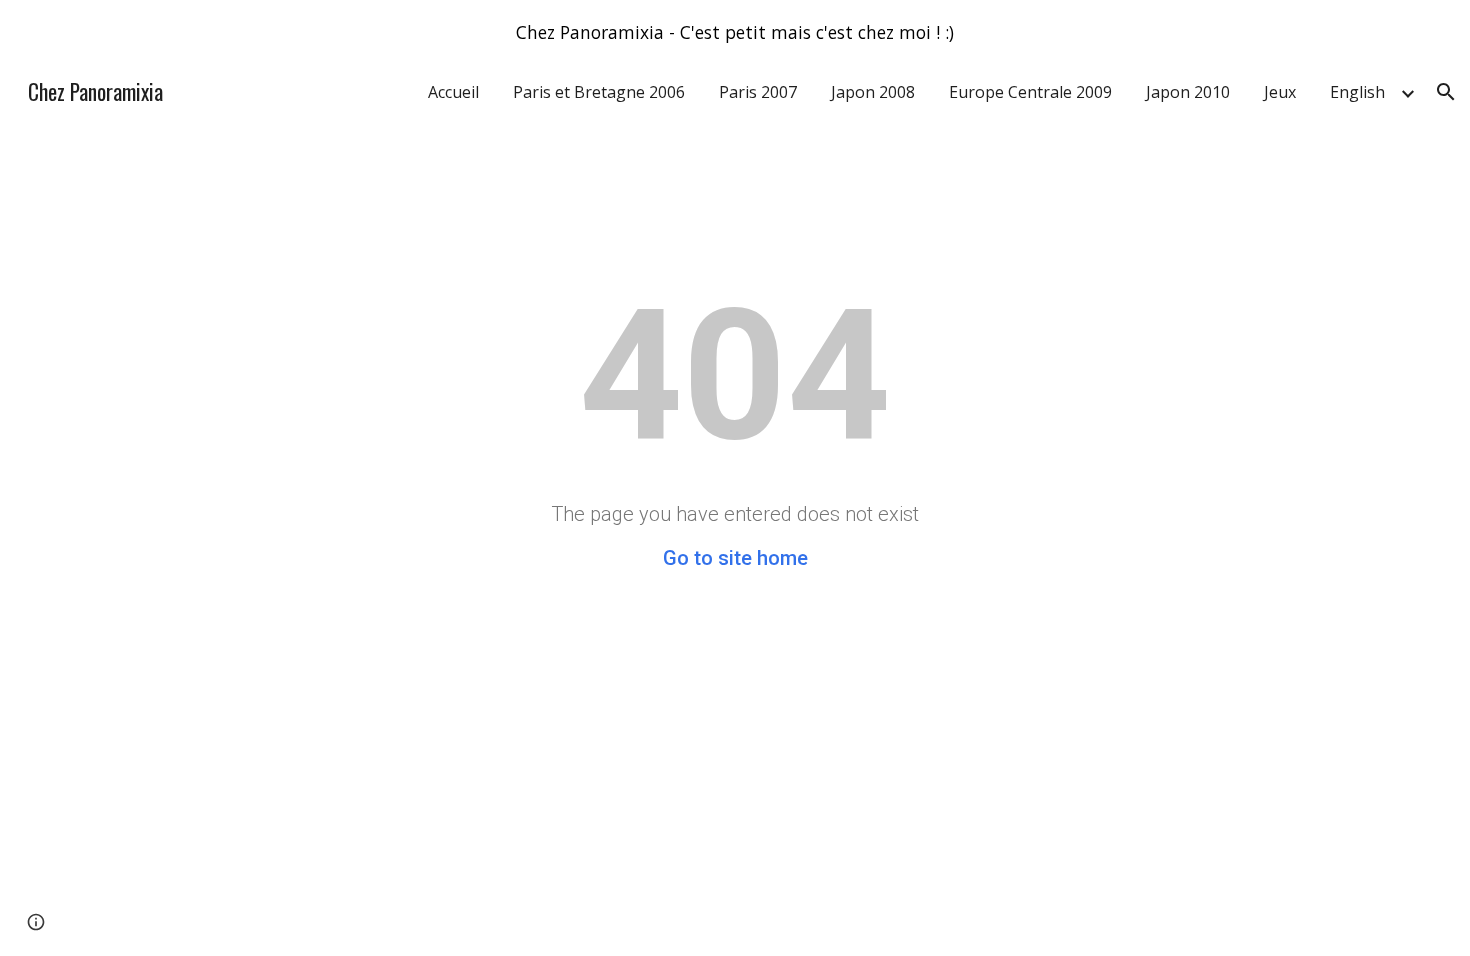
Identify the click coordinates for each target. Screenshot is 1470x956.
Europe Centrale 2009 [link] (1030, 92)
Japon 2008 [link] (873, 92)
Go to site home (735, 558)
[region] (735, 32)
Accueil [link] (453, 92)
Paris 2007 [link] (758, 92)
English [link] (1357, 92)
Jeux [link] (1280, 92)
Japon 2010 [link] (1188, 92)
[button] (1446, 92)
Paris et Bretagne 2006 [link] (599, 92)
